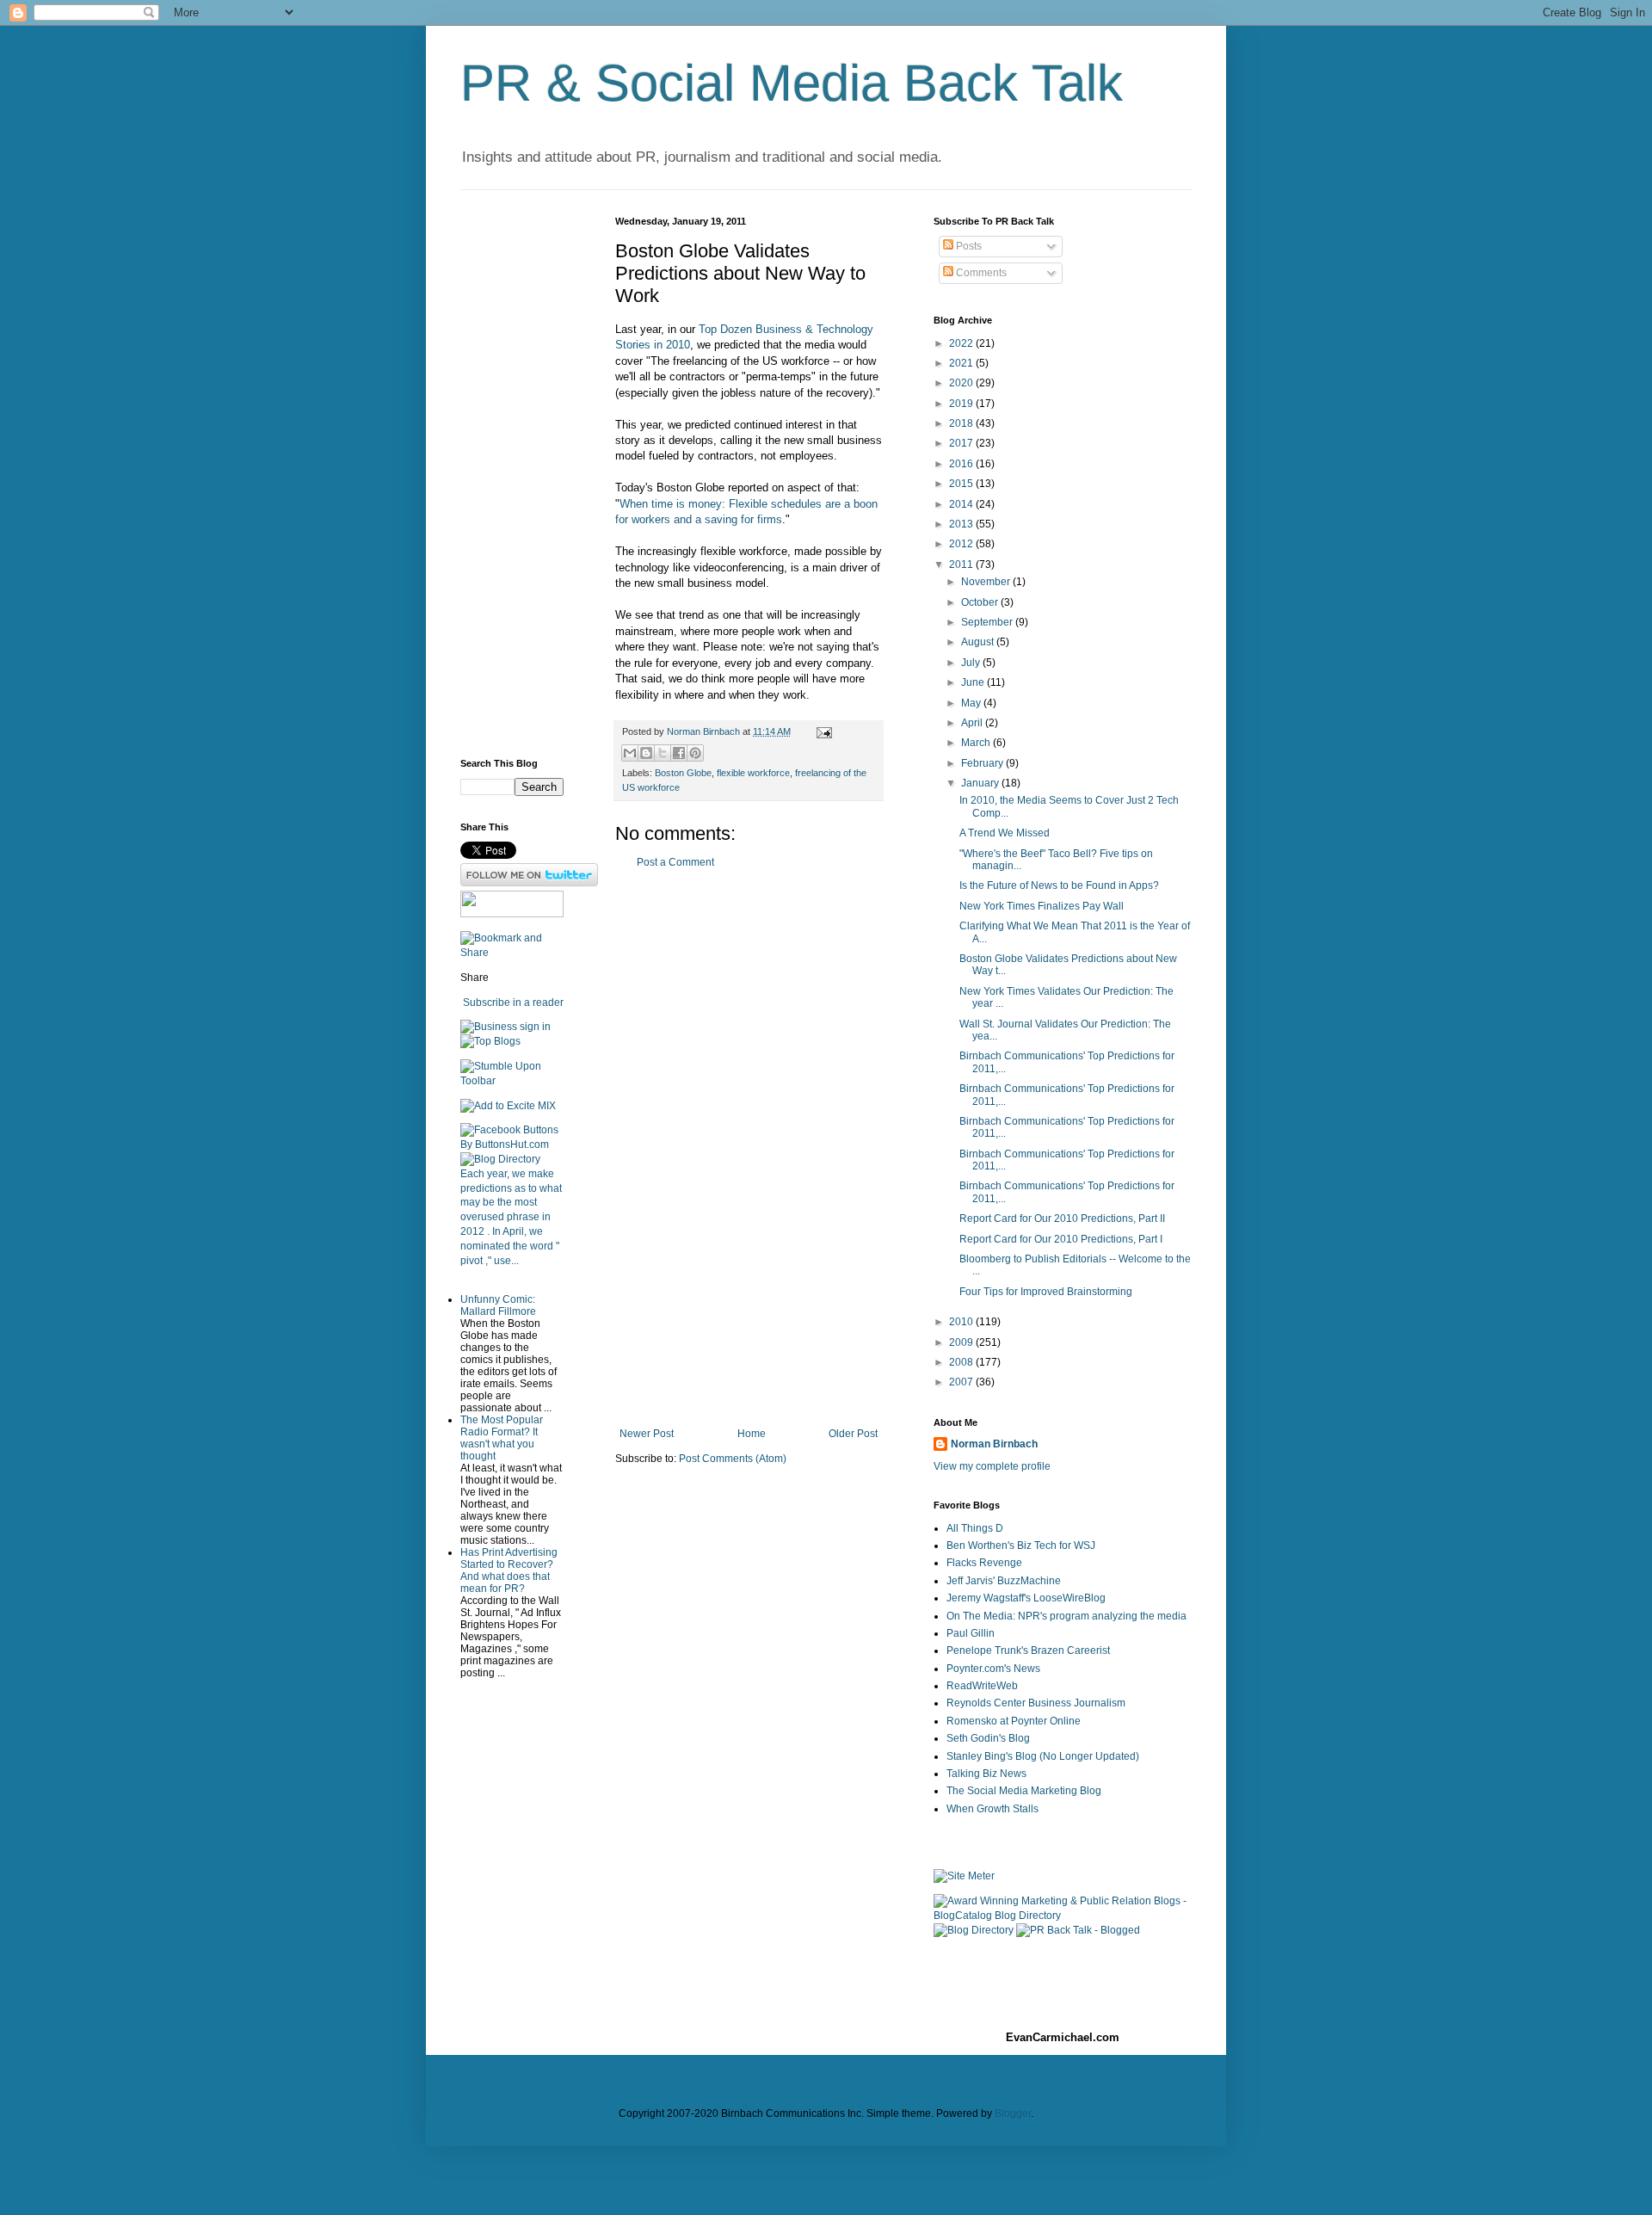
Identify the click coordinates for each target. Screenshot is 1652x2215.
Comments (980, 273)
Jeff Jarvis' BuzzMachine (1004, 1581)
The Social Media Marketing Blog (1024, 1791)
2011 (962, 565)
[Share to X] (663, 753)
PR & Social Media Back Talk (792, 83)
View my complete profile (992, 1466)
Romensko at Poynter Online (1014, 1721)
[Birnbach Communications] (512, 914)
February (983, 763)
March (977, 743)
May (972, 703)
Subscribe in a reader (513, 1003)
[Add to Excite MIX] (508, 1106)
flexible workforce (753, 773)
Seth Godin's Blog (988, 1738)
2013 (962, 524)
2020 (962, 383)
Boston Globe (683, 773)
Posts (968, 246)
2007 (962, 1382)
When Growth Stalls (992, 1809)
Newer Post (647, 1434)
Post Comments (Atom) (733, 1459)
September (988, 622)
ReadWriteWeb (982, 1686)
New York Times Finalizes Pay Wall (1042, 906)
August (979, 642)
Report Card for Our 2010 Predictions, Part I (1061, 1239)
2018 (962, 423)
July (972, 663)
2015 (962, 484)
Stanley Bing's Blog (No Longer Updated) (1043, 1756)
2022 (962, 343)
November (987, 582)
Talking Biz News (986, 1774)
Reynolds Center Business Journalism (1036, 1703)
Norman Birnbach (994, 1444)
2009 (962, 1342)
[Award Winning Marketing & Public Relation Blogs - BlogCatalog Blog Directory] (1063, 1916)
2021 (962, 363)
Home (752, 1434)
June (974, 682)
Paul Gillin (971, 1633)
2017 (962, 443)
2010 (962, 1322)
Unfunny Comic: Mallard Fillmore (498, 1305)
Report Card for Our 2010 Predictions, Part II (1062, 1219)
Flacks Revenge (984, 1563)
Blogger (1013, 2113)
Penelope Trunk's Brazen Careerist (1028, 1650)
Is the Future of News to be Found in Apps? (1059, 885)
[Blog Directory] (500, 1159)
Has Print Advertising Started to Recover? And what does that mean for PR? (509, 1570)
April (973, 723)
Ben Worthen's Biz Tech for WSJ (1021, 1546)
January (981, 783)
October (981, 602)
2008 (962, 1362)
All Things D (975, 1528)
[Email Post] (822, 731)
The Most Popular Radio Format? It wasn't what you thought (502, 1438)
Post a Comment (675, 862)
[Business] (489, 1027)
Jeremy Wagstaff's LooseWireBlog (1026, 1598)
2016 (962, 464)
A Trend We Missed (1005, 833)
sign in (535, 1027)
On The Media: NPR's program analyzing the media (1066, 1616)
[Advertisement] (749, 1148)
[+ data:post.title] (512, 1081)
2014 (962, 504)
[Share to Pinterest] (695, 753)
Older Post (853, 1434)
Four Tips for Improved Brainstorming (1046, 1292)
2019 (962, 404)
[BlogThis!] (646, 753)
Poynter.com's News (993, 1669)
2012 (962, 544)
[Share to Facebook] (679, 753)
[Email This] (630, 753)
